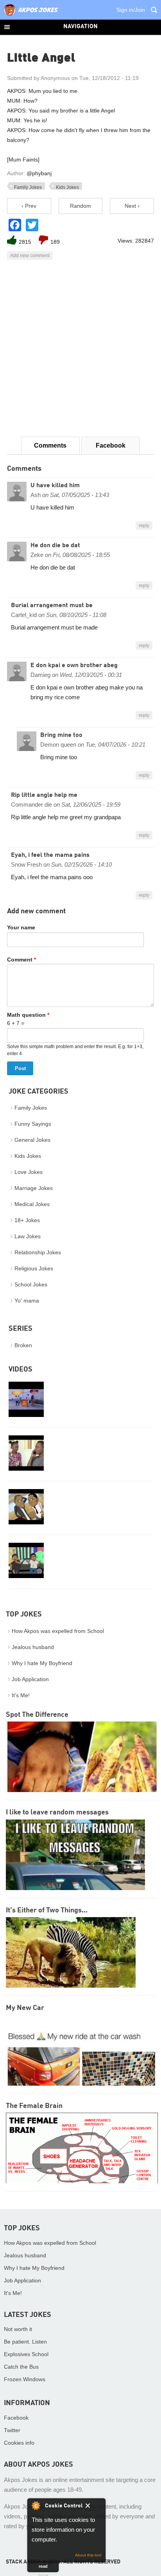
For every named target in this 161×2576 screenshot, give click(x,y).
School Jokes (31, 1284)
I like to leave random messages (57, 1812)
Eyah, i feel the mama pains (50, 855)
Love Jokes (29, 1172)
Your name (21, 927)
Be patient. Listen (25, 2342)
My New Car (25, 2008)
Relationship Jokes (38, 1252)
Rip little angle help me (44, 795)
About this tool (88, 2555)
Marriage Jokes (34, 1188)
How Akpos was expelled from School (58, 1631)
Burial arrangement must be (52, 606)
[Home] (31, 16)
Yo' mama (27, 1301)
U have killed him (55, 486)
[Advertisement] (80, 348)
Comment (21, 960)
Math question (28, 1015)
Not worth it (18, 2329)
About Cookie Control (36, 2505)
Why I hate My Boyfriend (42, 1663)
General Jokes (32, 1140)
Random (80, 206)
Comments (50, 445)
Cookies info (19, 2443)
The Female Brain (34, 2106)
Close (93, 2507)
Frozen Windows (25, 2379)
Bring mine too (61, 735)
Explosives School (26, 2354)
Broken (23, 1345)
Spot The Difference (37, 1715)
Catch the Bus (21, 2367)
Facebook (111, 445)
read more (43, 2568)
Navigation (80, 27)
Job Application (30, 1679)
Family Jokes (28, 187)
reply (144, 526)
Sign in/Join (131, 10)
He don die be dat (55, 546)
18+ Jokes (27, 1220)
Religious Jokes (34, 1268)
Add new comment (30, 256)
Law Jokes (28, 1236)
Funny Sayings (33, 1124)
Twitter (12, 2430)
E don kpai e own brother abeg (74, 666)
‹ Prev (29, 206)
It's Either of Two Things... (47, 1910)
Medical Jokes (32, 1204)
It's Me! (21, 1695)
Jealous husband (33, 1647)
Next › (132, 206)
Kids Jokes (67, 187)
